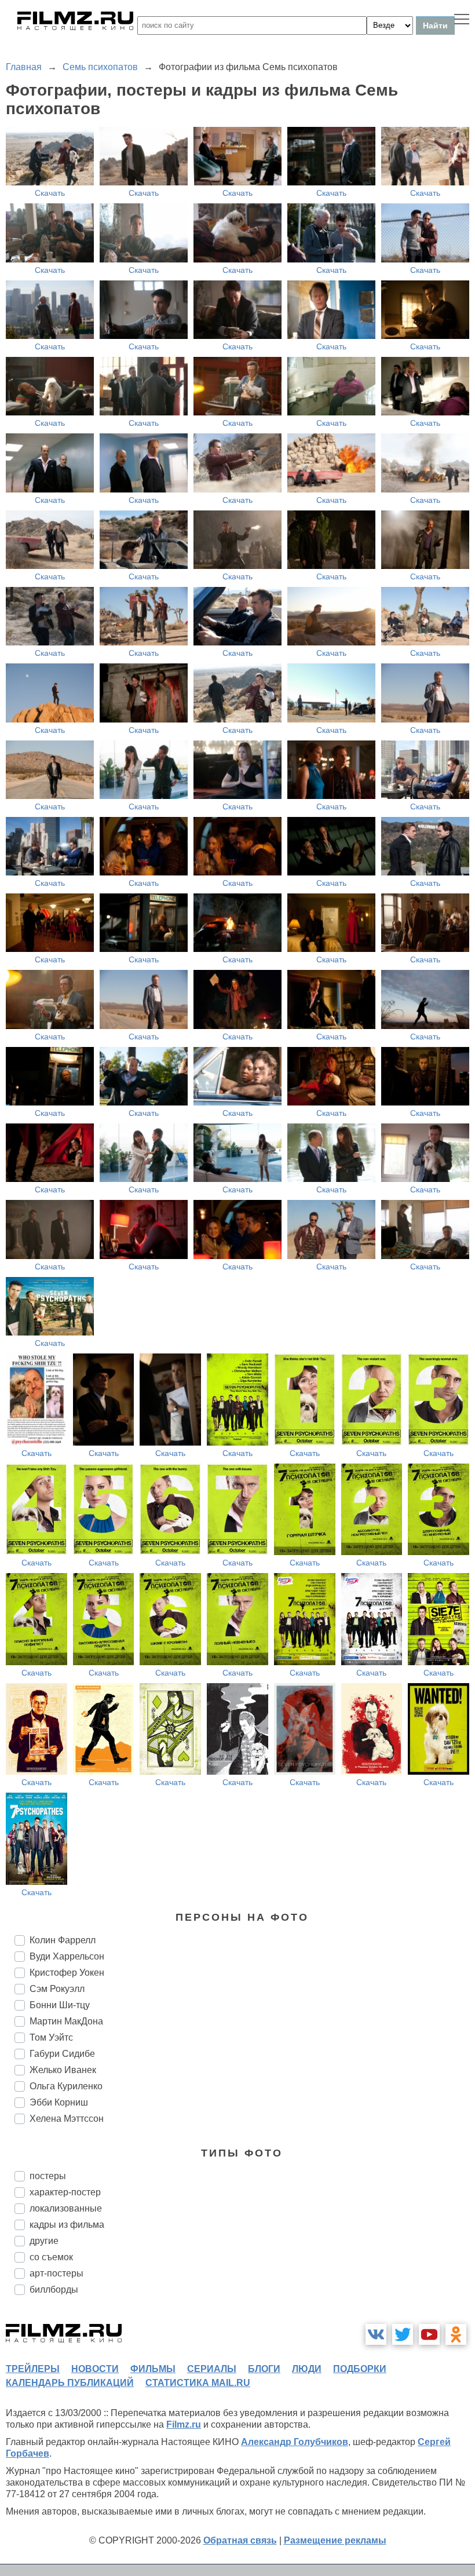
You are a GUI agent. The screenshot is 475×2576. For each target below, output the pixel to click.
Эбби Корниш (59, 2102)
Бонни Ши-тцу (60, 2005)
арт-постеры (56, 2273)
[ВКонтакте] (376, 2334)
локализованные (66, 2208)
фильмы (153, 2369)
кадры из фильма (67, 2225)
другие (44, 2241)
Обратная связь (240, 2540)
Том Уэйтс (51, 2037)
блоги (264, 2369)
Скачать (50, 193)
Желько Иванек (63, 2070)
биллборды (54, 2289)
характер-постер (65, 2192)
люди (307, 2369)
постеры (48, 2176)
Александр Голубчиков (295, 2442)
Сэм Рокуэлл (57, 1989)
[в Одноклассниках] (456, 2334)
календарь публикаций (70, 2383)
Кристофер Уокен (67, 1973)
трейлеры (33, 2369)
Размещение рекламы (335, 2540)
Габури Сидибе (62, 2054)
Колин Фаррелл (63, 1940)
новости (95, 2369)
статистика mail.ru (198, 2383)
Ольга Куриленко (66, 2086)
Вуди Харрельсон (67, 1956)
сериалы (212, 2369)
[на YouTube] (429, 2334)
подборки (360, 2369)
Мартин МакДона (66, 2021)
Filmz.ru (184, 2424)
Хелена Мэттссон (67, 2119)
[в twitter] (403, 2334)
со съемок (51, 2257)
